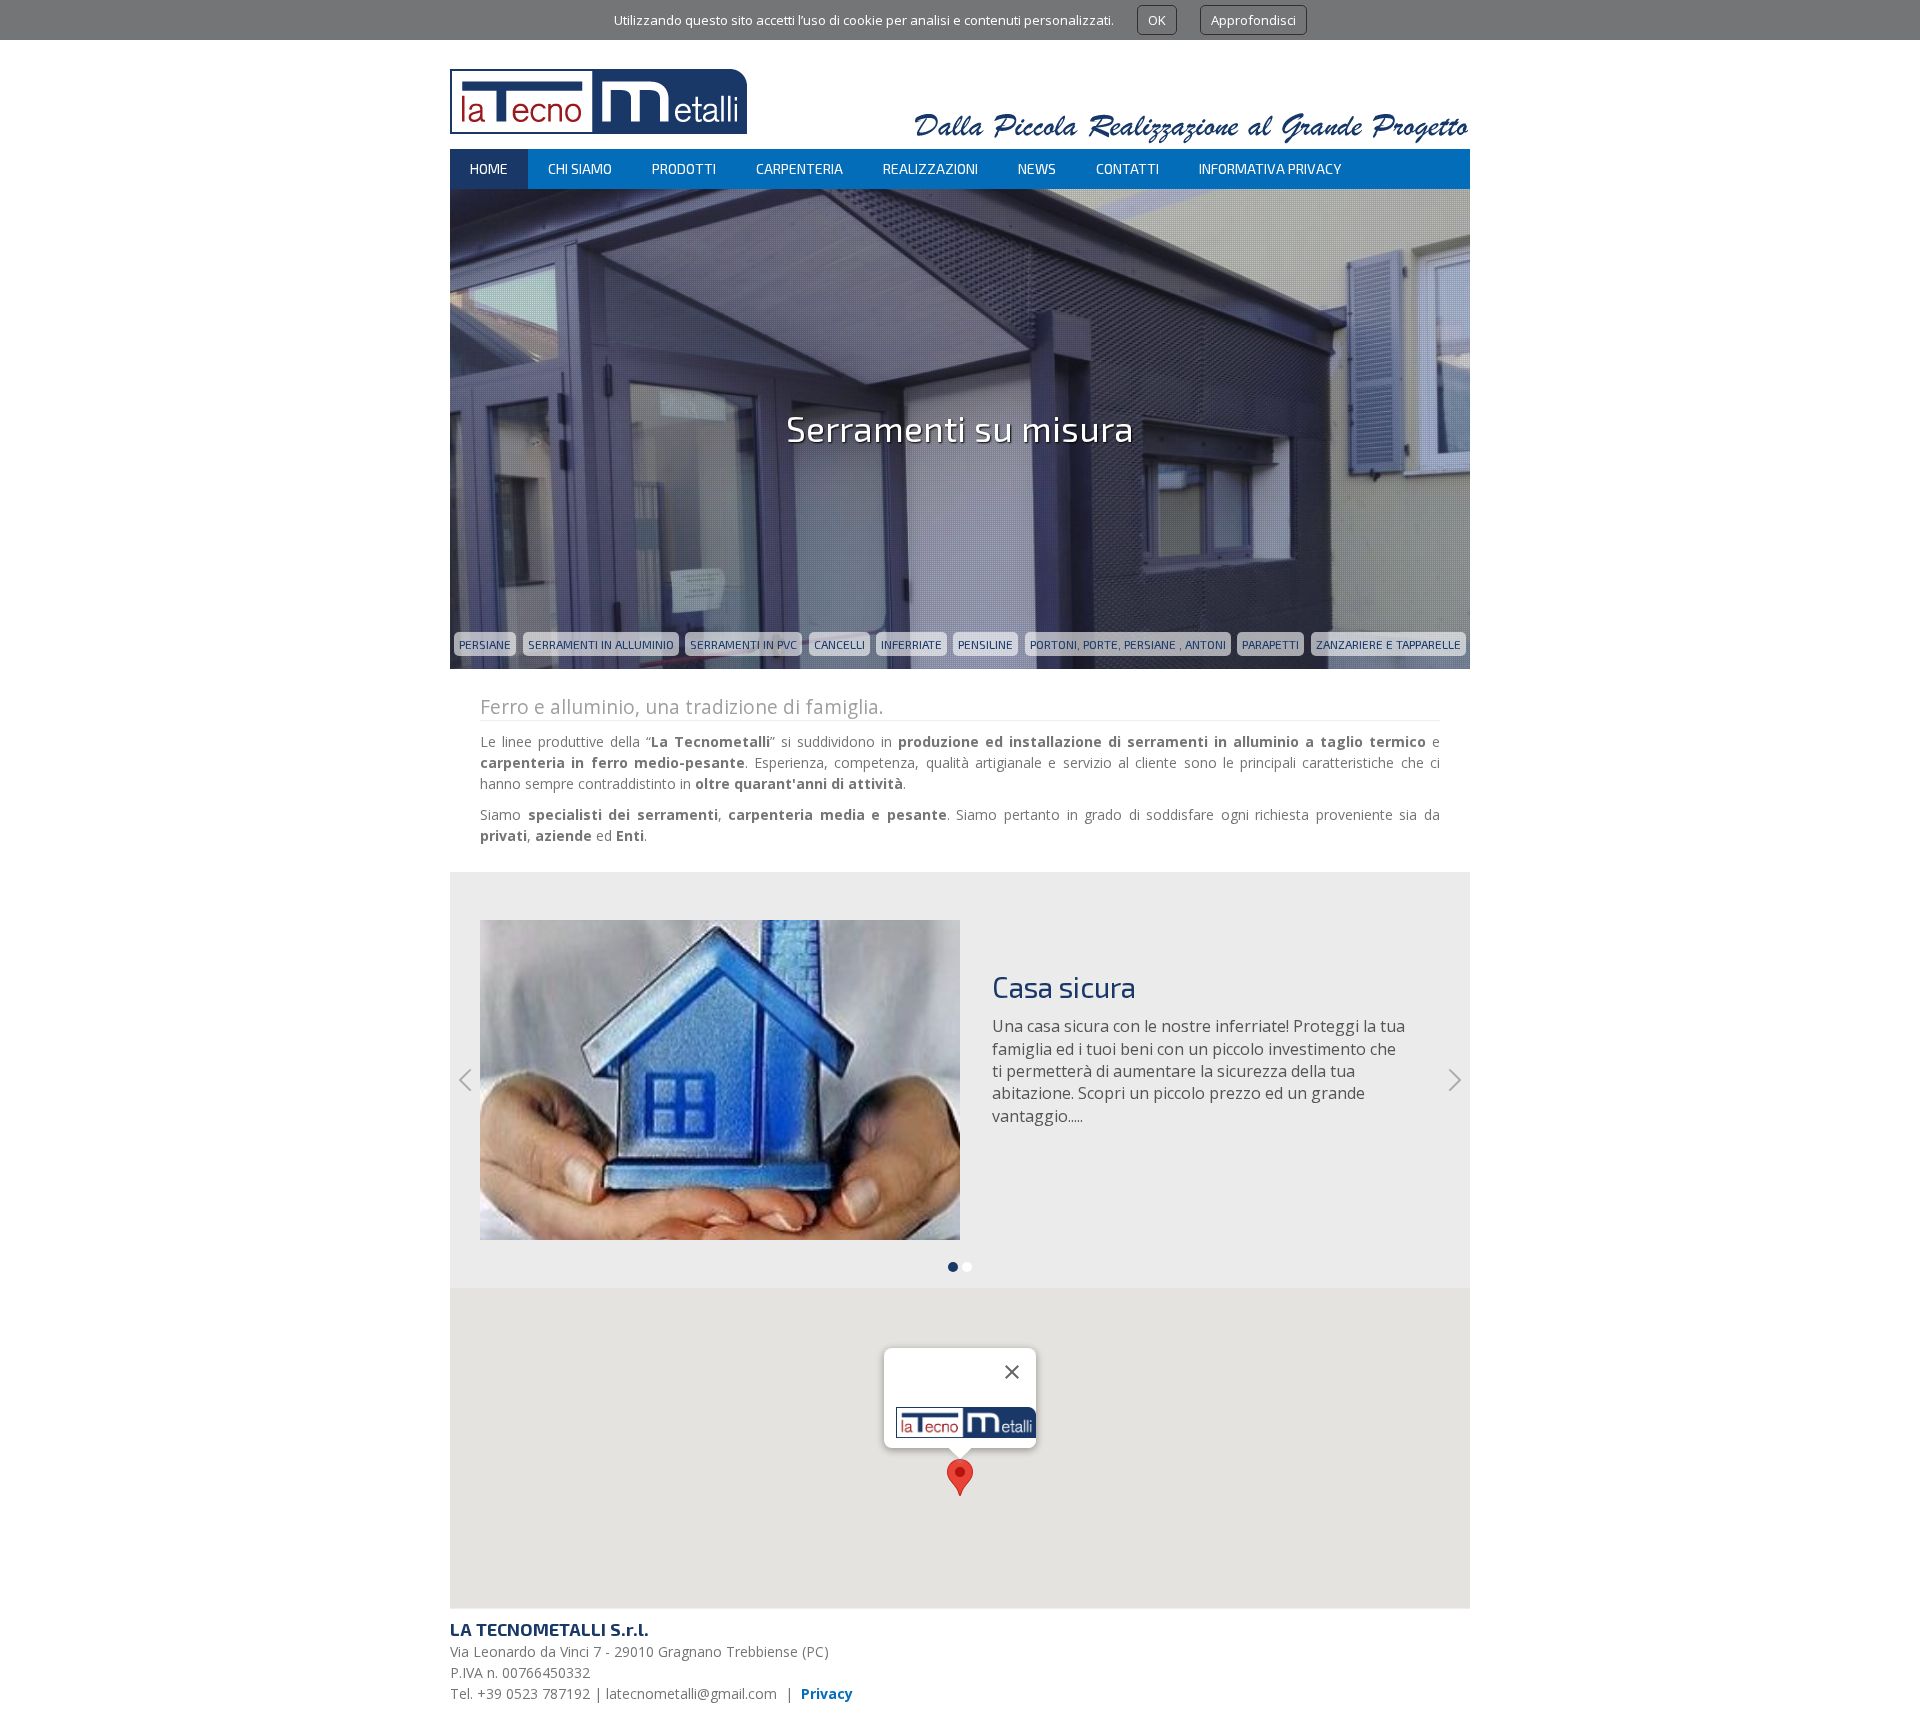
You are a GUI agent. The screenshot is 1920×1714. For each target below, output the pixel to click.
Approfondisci (1253, 20)
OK (1157, 20)
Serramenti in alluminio (601, 644)
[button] (960, 1477)
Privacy (827, 1693)
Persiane (485, 644)
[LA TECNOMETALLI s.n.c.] (598, 138)
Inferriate (911, 644)
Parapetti (1270, 644)
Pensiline (985, 644)
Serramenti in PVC (743, 644)
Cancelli (839, 644)
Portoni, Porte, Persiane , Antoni (1128, 644)
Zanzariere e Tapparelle (1388, 644)
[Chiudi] (1012, 1372)
